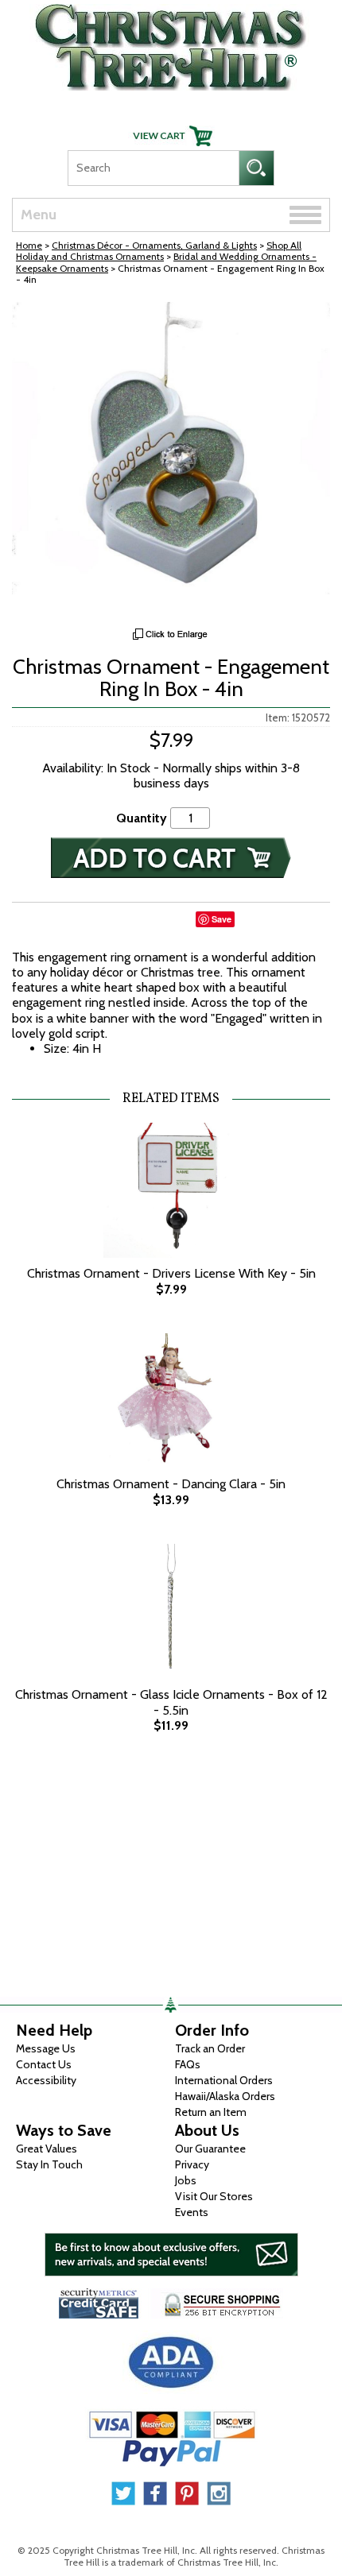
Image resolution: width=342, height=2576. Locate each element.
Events (192, 2212)
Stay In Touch (49, 2164)
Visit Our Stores (214, 2196)
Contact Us (44, 2064)
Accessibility (46, 2080)
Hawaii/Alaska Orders (225, 2096)
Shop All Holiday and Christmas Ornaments (159, 251)
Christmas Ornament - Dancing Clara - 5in (171, 1484)
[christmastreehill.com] (171, 43)
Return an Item (211, 2112)
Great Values (47, 2149)
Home (29, 245)
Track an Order (210, 2048)
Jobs (186, 2180)
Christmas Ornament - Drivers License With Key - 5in (171, 1273)
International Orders (224, 2080)
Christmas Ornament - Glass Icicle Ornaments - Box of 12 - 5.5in (171, 1702)
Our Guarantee (210, 2149)
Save (222, 919)
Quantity (142, 818)
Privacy (192, 2164)
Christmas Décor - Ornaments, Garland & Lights (154, 245)
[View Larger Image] (171, 461)
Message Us (46, 2048)
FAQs (188, 2064)
